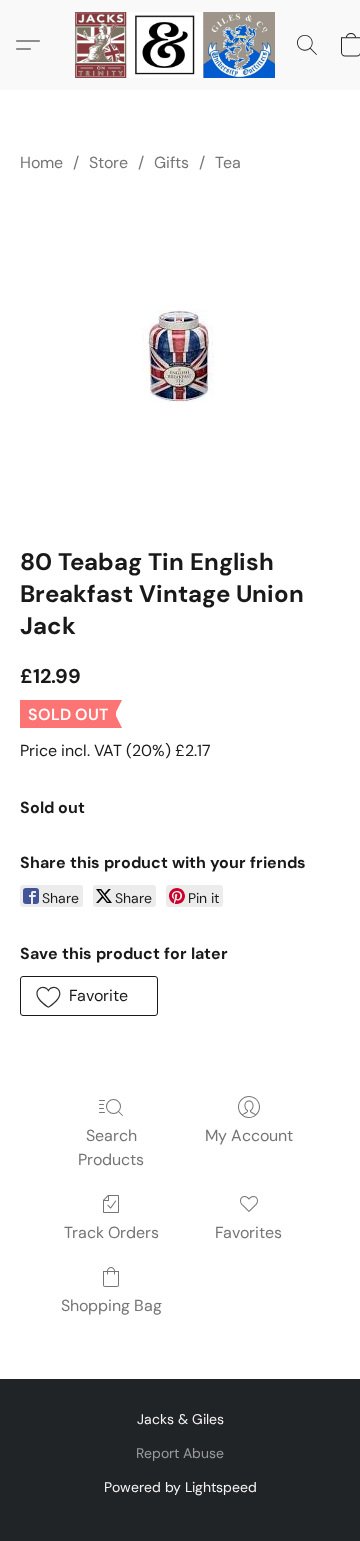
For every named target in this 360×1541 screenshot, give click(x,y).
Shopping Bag (111, 1305)
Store (108, 162)
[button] (180, 45)
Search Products (111, 1147)
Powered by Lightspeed (180, 1487)
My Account (249, 1135)
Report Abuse (180, 1453)
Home (41, 162)
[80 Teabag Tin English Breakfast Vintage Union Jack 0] (180, 356)
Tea (228, 162)
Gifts (171, 162)
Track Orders (111, 1232)
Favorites (248, 1232)
